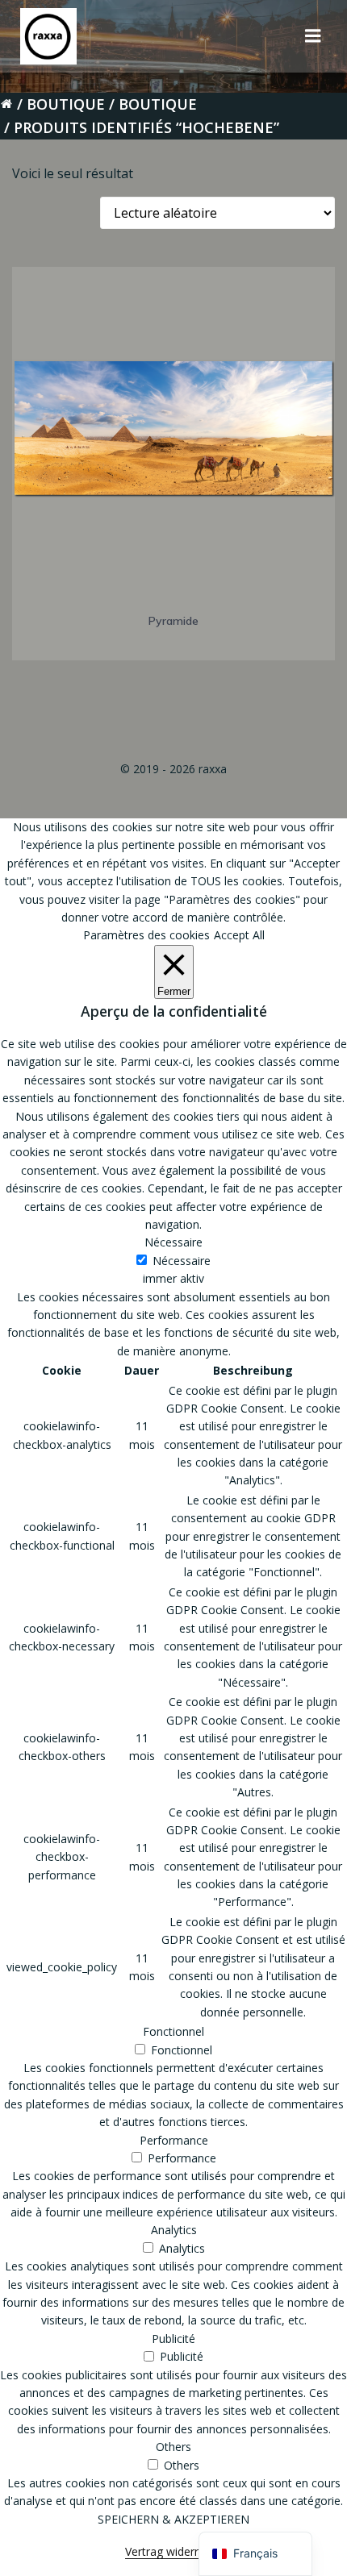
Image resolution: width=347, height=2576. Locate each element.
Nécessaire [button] (173, 1242)
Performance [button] (174, 2140)
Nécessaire (182, 1261)
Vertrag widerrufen (173, 2551)
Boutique (66, 104)
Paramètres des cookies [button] (146, 935)
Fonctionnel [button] (173, 2031)
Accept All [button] (239, 935)
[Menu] (313, 36)
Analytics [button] (174, 2230)
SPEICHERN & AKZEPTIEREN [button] (173, 2519)
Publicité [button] (173, 2339)
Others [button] (173, 2447)
